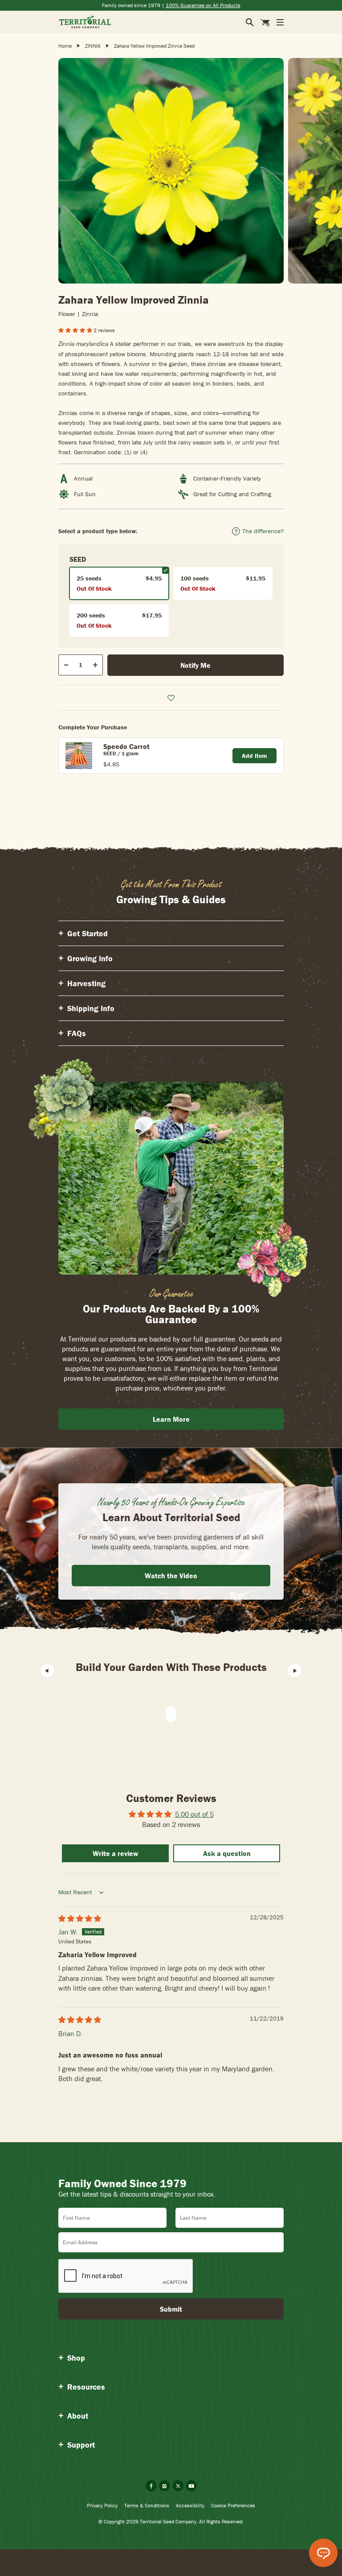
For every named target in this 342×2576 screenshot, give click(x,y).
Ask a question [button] (227, 1853)
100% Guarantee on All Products (203, 5)
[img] (80, 1918)
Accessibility (190, 2505)
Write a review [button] (116, 1853)
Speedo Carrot (126, 746)
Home (65, 46)
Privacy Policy (102, 2505)
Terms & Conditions (147, 2505)
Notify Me (195, 665)
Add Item (254, 756)
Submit (171, 2309)
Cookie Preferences (233, 2505)
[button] (76, 330)
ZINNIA (93, 46)
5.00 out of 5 (194, 1814)
